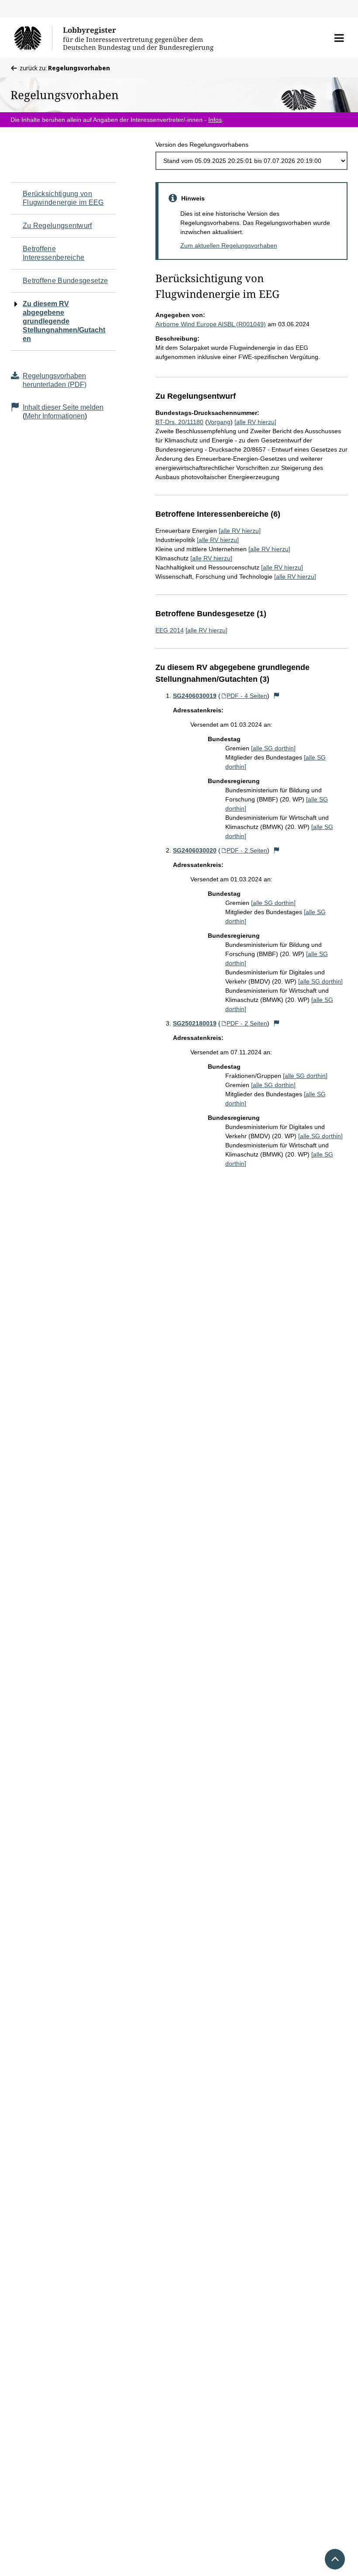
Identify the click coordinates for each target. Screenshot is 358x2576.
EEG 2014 (170, 630)
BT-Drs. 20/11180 (179, 422)
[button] (339, 38)
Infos (215, 120)
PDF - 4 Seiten (247, 696)
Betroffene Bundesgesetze (65, 281)
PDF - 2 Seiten (247, 850)
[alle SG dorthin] (273, 748)
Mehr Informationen (55, 416)
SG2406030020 (195, 850)
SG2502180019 (195, 1023)
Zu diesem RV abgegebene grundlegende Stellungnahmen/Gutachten (64, 321)
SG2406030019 (195, 696)
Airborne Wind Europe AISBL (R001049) (211, 324)
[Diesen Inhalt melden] (276, 696)
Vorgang (219, 422)
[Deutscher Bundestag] (33, 38)
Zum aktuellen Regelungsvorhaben (229, 245)
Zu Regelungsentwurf (57, 226)
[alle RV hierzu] (255, 422)
